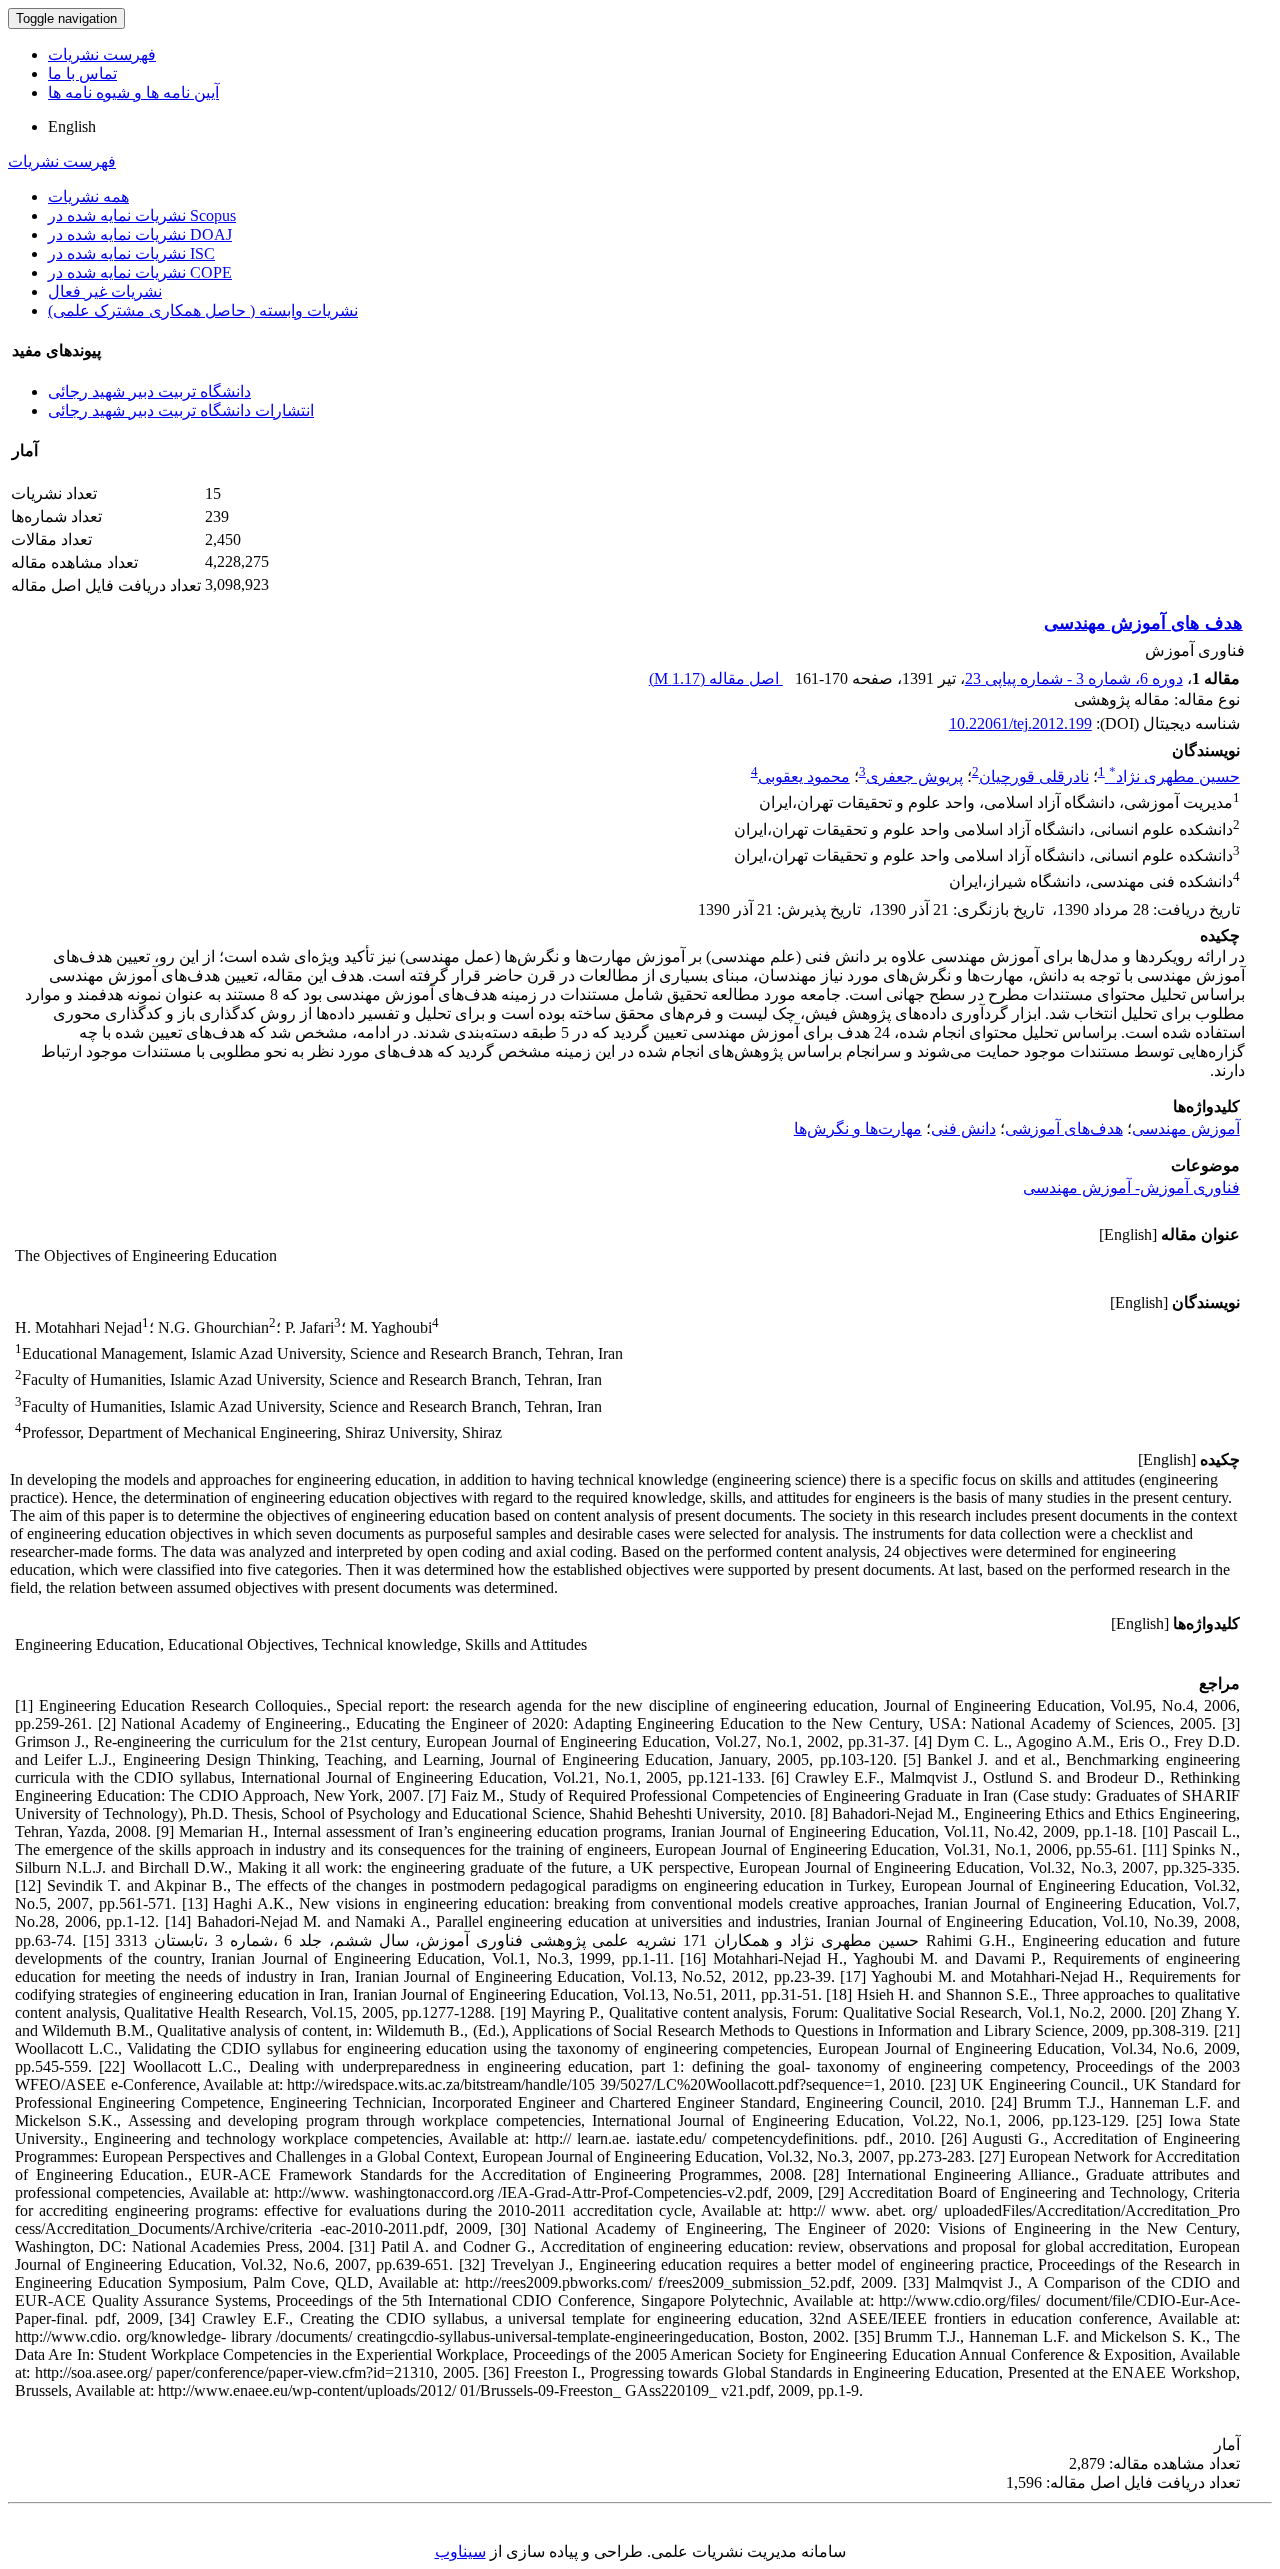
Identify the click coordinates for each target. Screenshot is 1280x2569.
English (72, 126)
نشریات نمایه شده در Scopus (142, 215)
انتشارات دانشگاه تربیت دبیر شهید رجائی (181, 410)
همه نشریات (88, 196)
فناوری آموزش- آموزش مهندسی (1131, 1187)
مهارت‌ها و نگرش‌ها (858, 1128)
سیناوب (460, 2551)
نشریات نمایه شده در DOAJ (140, 234)
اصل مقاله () (716, 678)
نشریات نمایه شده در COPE (140, 272)
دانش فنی (963, 1128)
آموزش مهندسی (1186, 1128)
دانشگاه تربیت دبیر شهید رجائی (149, 391)
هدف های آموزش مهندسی (1143, 623)
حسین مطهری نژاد (1174, 776)
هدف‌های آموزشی (1064, 1128)
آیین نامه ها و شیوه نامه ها (133, 92)
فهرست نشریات (102, 54)
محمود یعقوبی (804, 776)
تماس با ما (82, 73)
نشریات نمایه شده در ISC (131, 253)
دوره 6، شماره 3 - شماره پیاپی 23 (1074, 678)
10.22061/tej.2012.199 (1020, 723)
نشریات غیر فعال (105, 291)
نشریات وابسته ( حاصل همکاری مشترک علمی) (203, 310)
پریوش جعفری (914, 776)
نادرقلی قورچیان (1034, 776)
